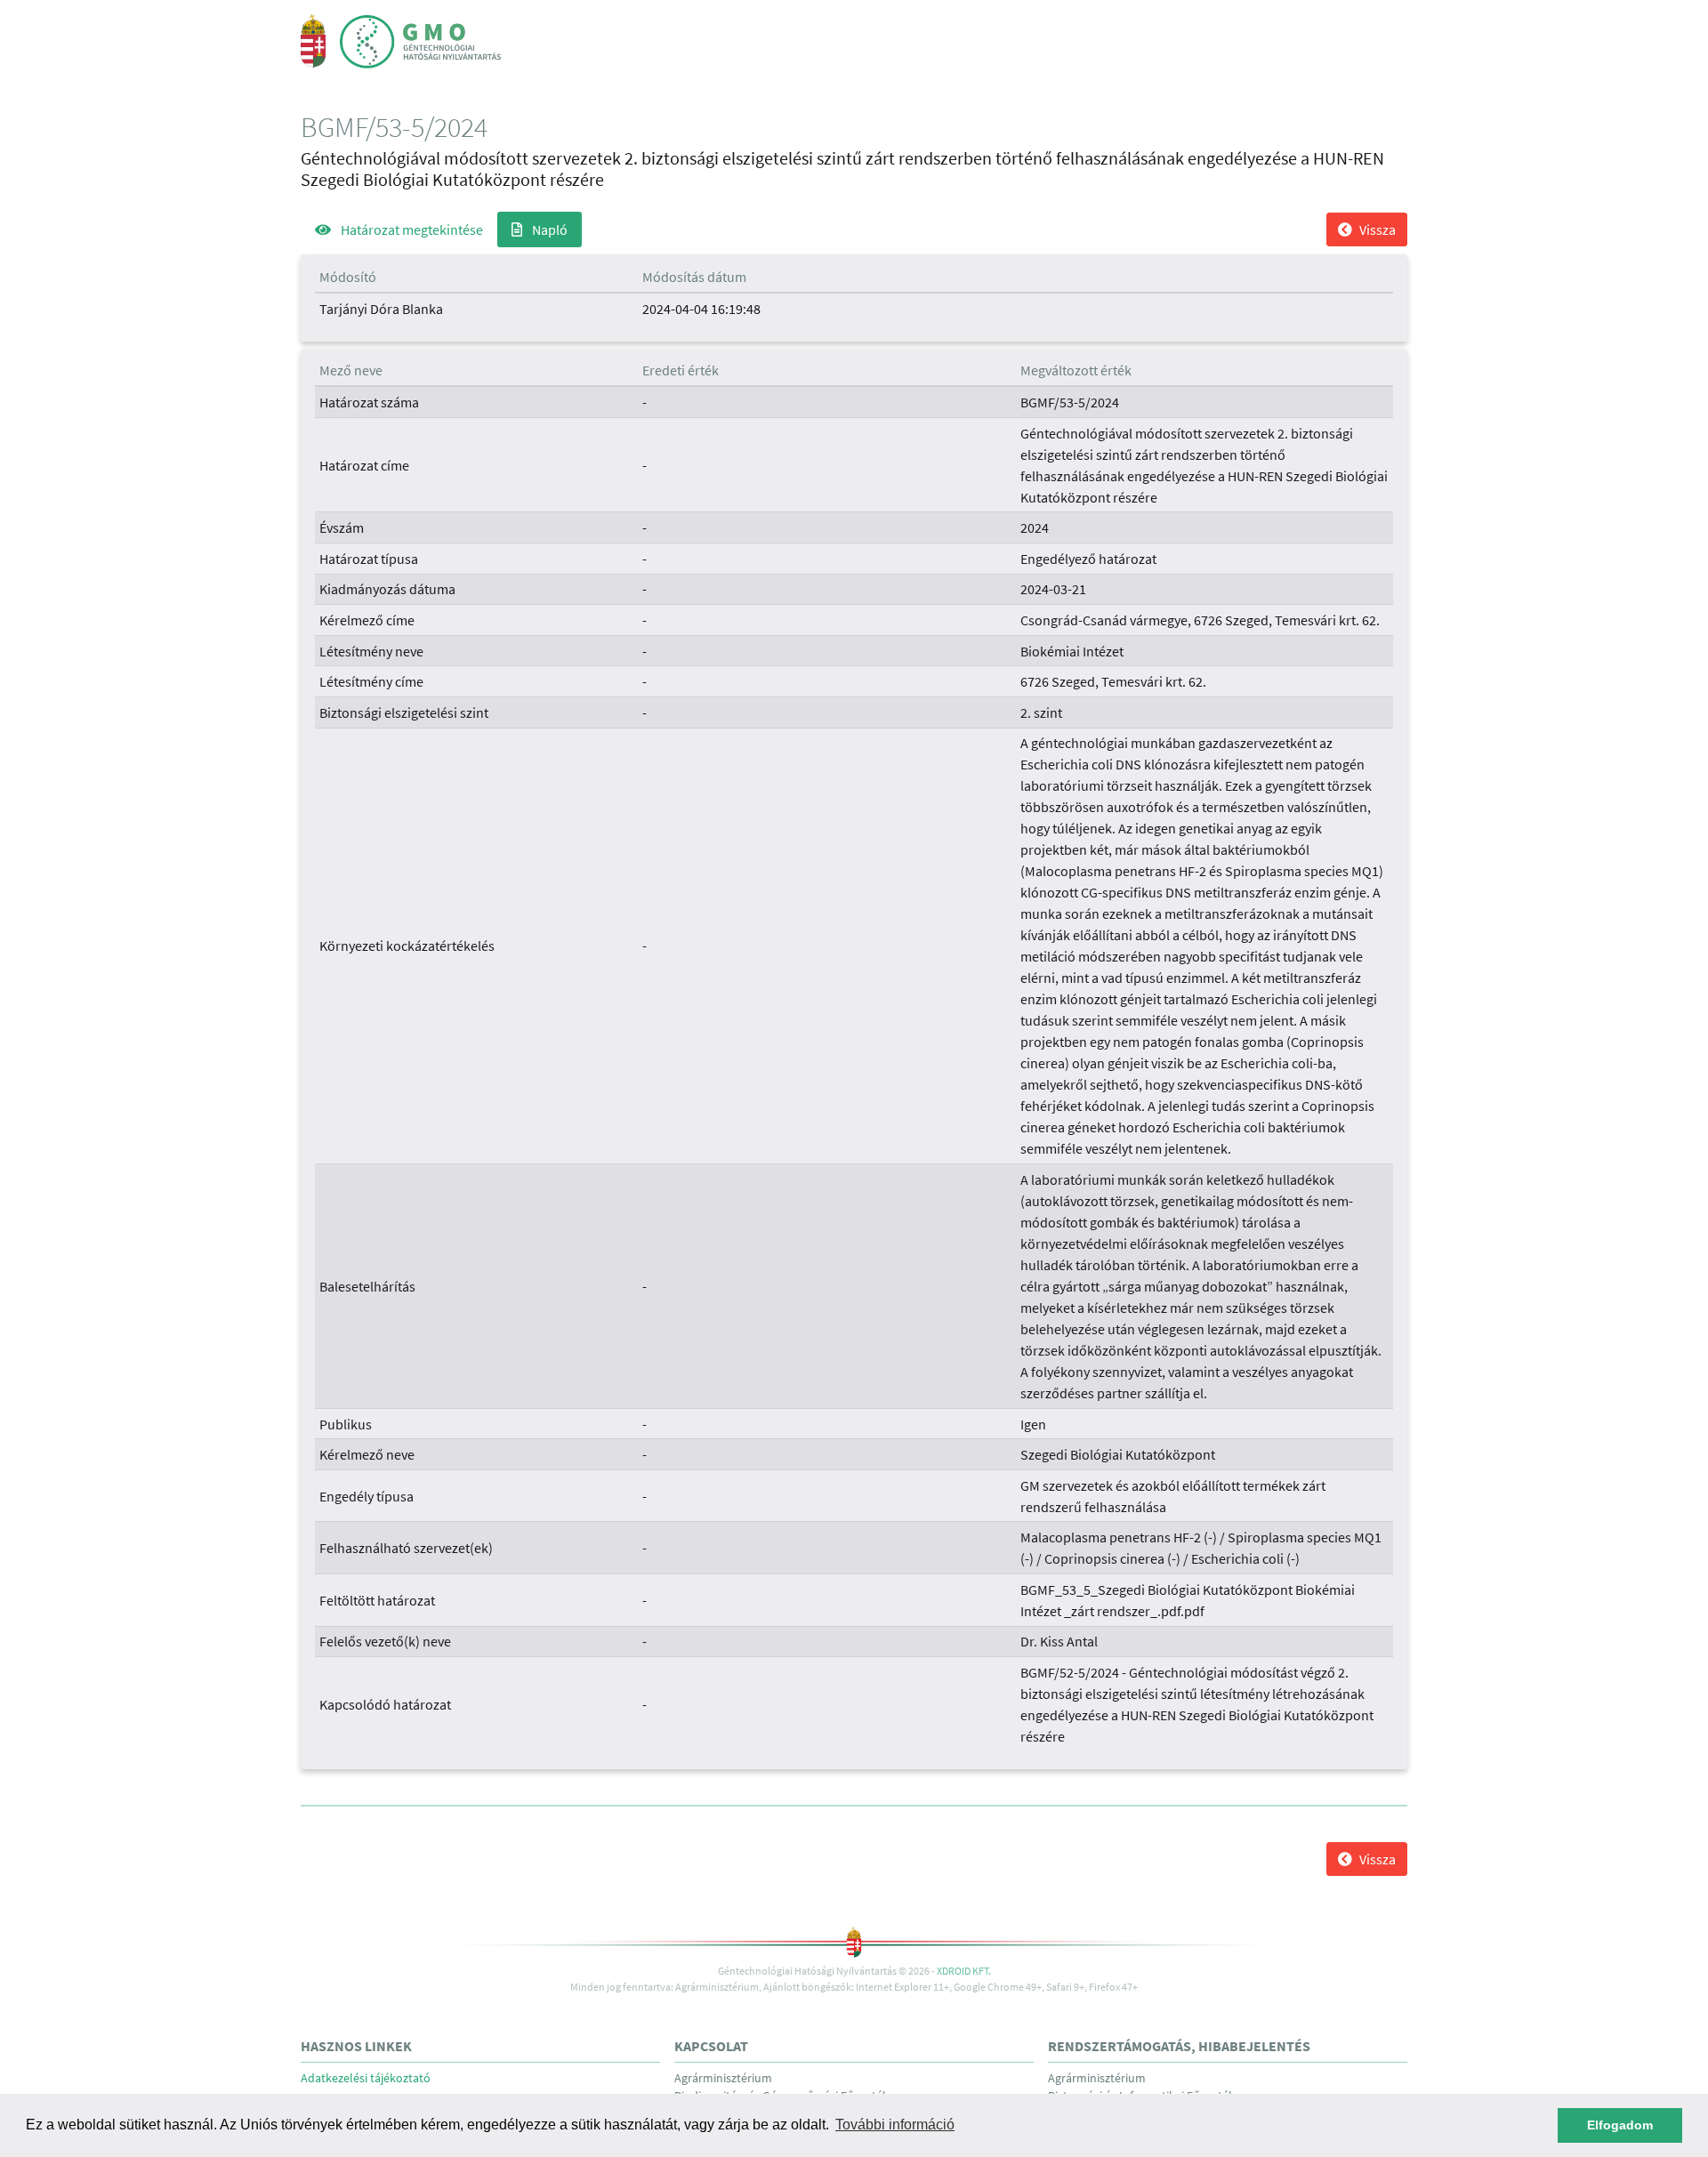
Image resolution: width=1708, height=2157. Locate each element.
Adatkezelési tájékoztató (366, 2078)
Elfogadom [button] (1620, 2125)
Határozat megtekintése (411, 229)
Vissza (1378, 229)
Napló (548, 229)
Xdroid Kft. (964, 1971)
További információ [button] (895, 2125)
